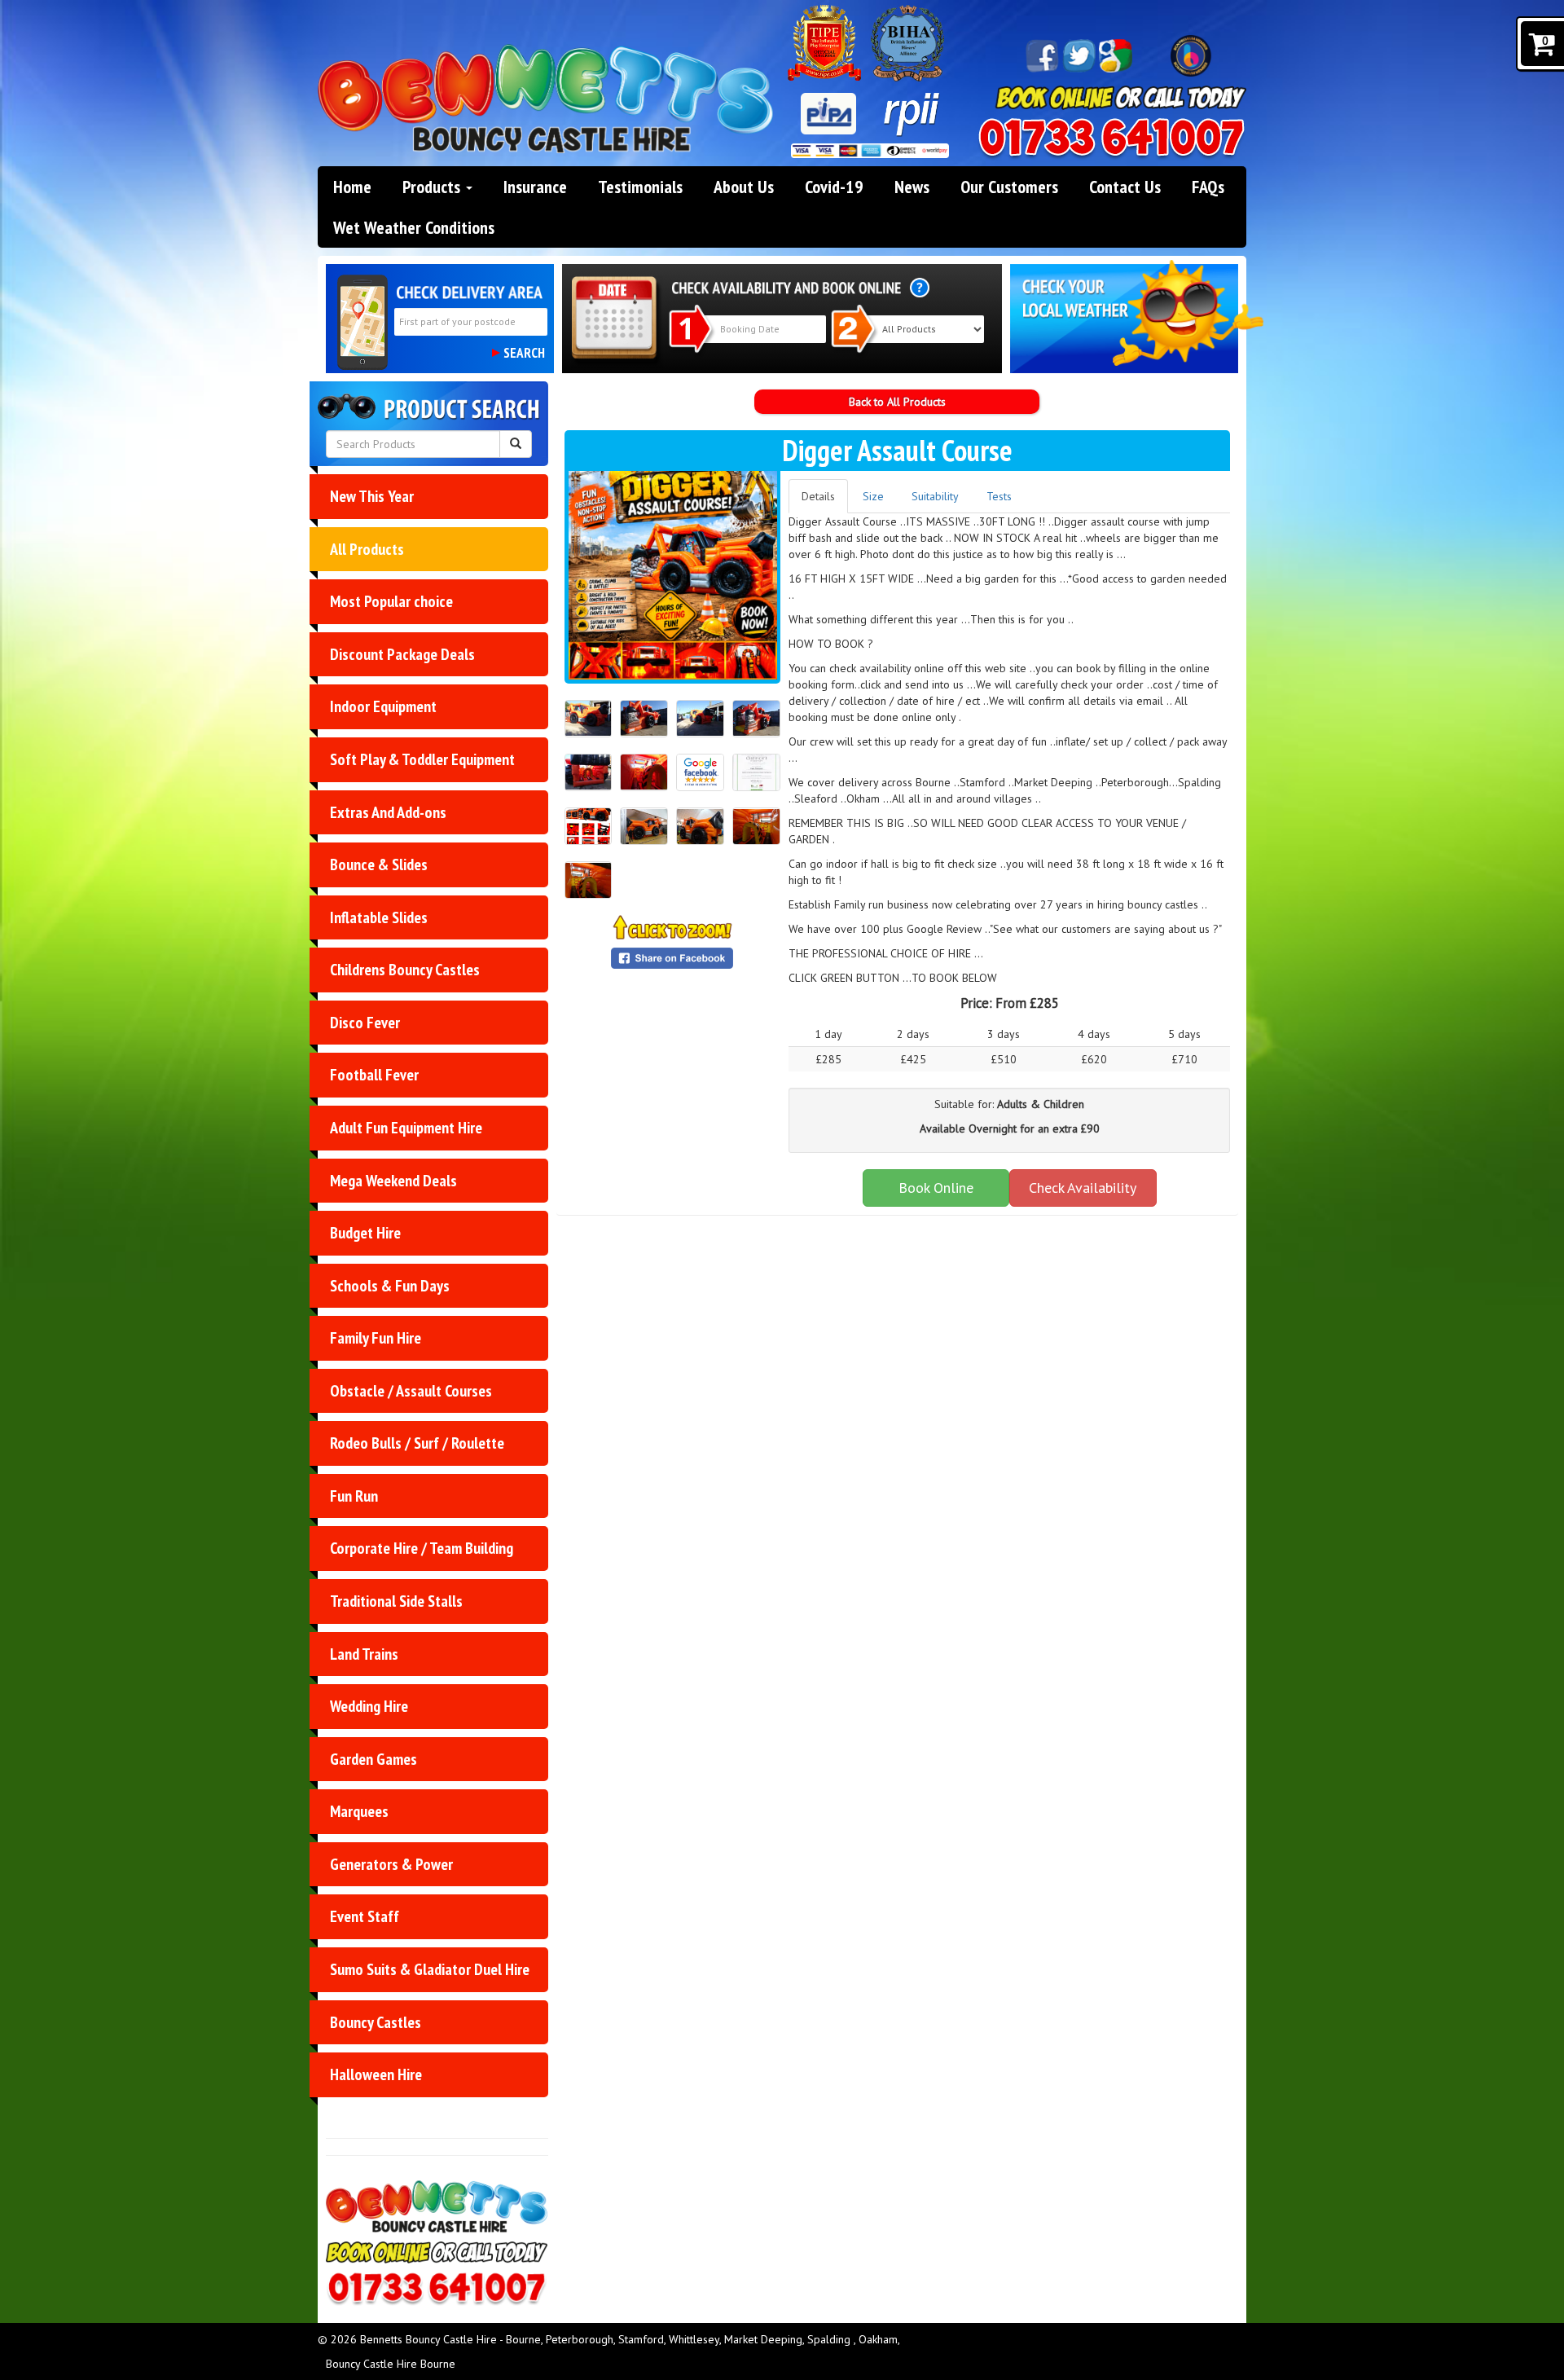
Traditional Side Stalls (396, 1601)
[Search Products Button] (516, 444)
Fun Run (354, 1496)
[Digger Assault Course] (673, 575)
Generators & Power (391, 1864)
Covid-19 (834, 187)
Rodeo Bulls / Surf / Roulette (417, 1443)
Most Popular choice (391, 601)
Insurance (535, 187)
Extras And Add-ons (388, 812)
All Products (367, 549)
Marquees (359, 1811)
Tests (999, 496)
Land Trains (364, 1654)
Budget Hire (365, 1233)
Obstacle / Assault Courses (411, 1391)
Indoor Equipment (383, 706)
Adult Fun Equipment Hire (406, 1128)
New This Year (372, 496)
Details (818, 496)
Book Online (936, 1188)
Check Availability (1083, 1188)
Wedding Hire (369, 1706)
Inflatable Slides (379, 917)
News (912, 187)
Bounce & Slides (379, 864)
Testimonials (640, 187)
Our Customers (1009, 187)
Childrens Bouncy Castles (405, 970)
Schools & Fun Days (390, 1286)
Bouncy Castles (376, 2022)
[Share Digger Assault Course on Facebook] (673, 958)
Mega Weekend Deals (393, 1181)
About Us (744, 187)
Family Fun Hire (376, 1338)
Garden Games (373, 1759)
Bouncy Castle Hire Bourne (391, 2364)
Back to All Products (897, 402)
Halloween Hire (376, 2074)
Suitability (935, 496)
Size (873, 496)
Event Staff (365, 1916)
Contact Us (1125, 187)
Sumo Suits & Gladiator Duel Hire (430, 1969)
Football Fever (374, 1075)
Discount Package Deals (402, 654)
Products (433, 187)
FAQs (1208, 187)
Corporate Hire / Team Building (422, 1548)
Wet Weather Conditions (414, 227)
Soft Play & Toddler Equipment (422, 759)
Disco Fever (365, 1023)
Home (352, 187)
